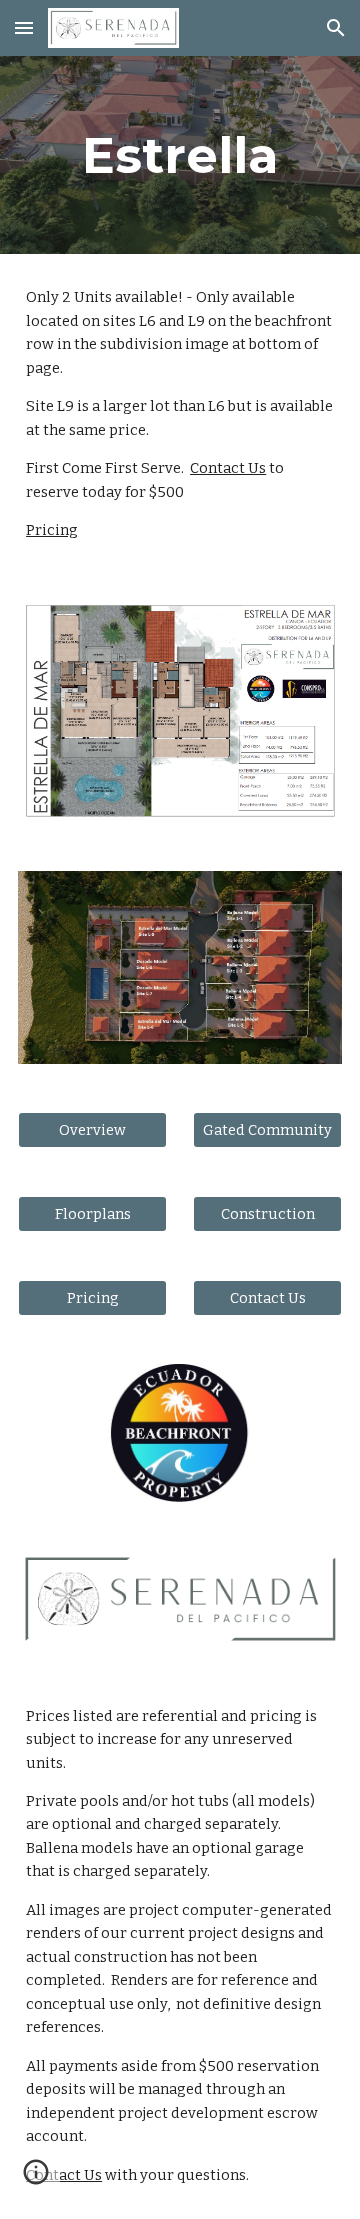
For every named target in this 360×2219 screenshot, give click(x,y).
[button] (24, 27)
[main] (180, 155)
